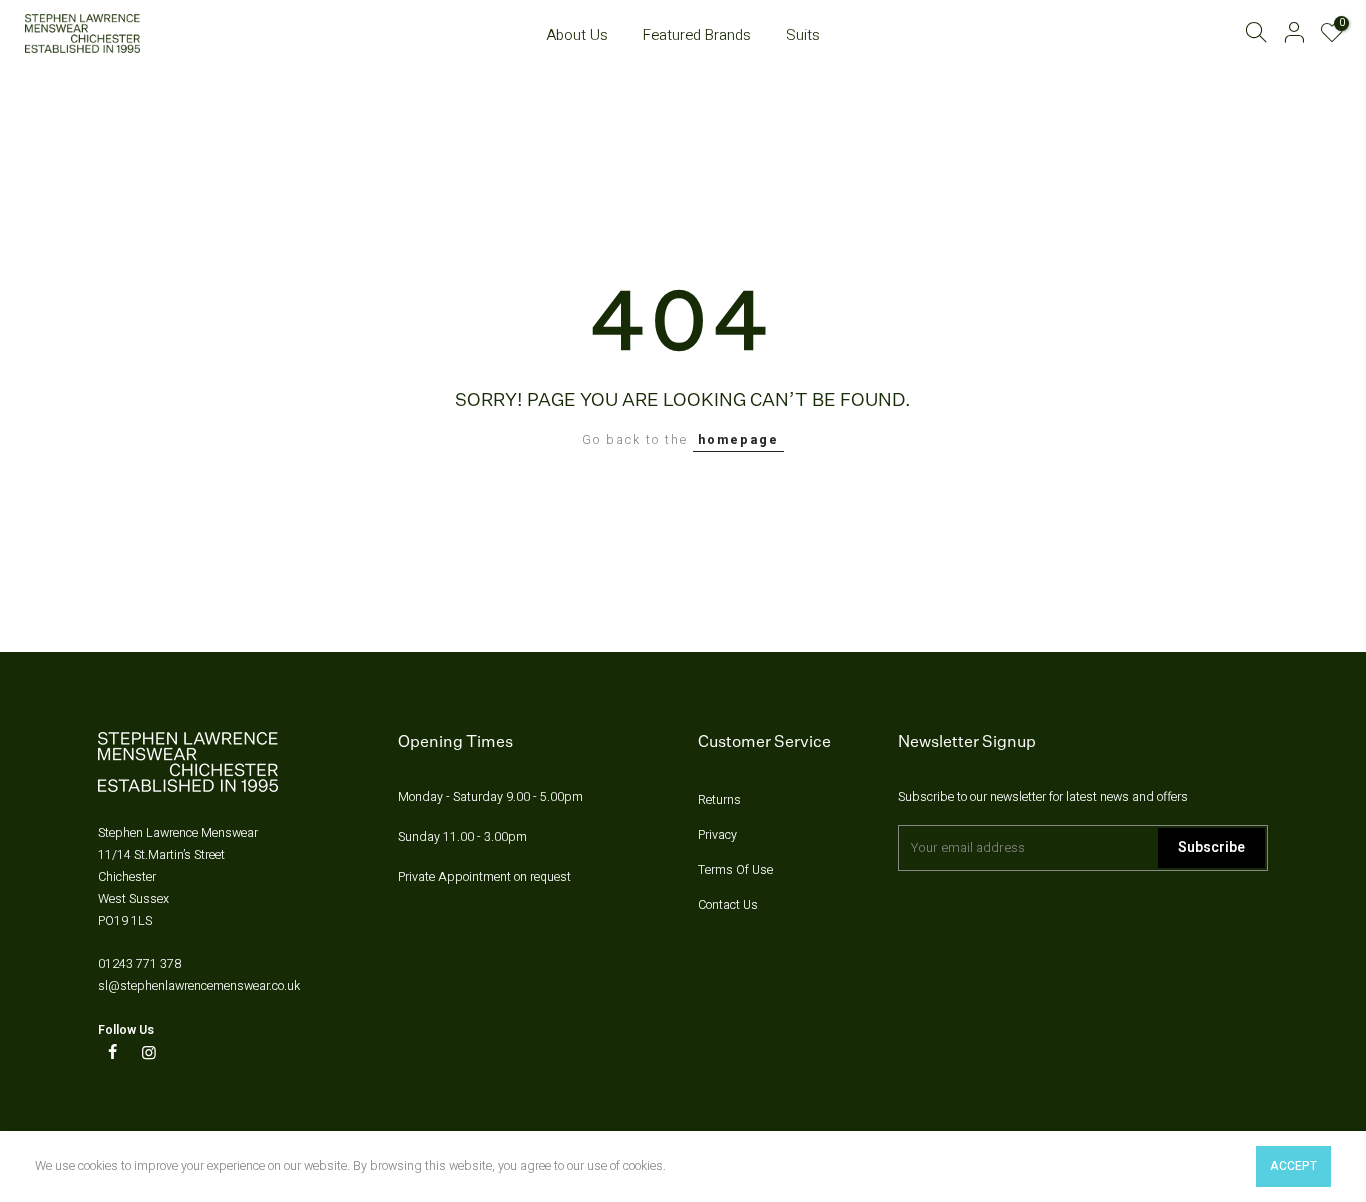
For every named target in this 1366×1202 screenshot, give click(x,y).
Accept (1293, 1166)
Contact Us (728, 905)
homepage (738, 440)
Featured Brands (697, 35)
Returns (719, 800)
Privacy (717, 835)
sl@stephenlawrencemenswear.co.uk (199, 986)
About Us (577, 35)
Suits (803, 35)
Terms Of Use (735, 870)
